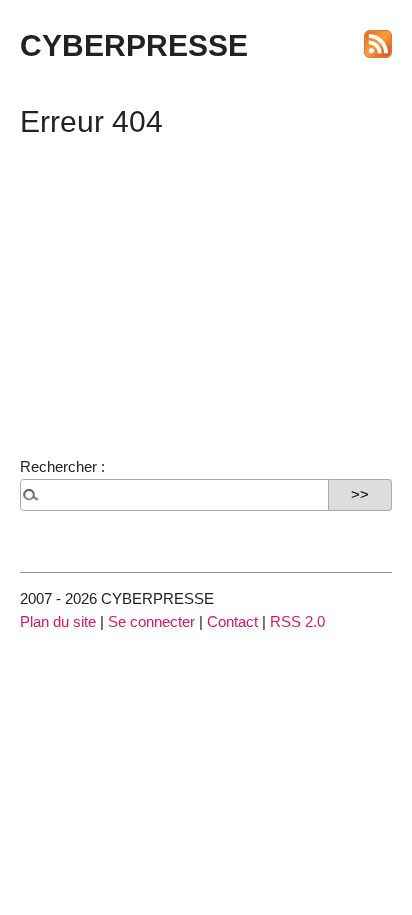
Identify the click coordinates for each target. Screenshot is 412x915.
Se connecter (151, 621)
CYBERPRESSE (134, 45)
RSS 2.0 (297, 621)
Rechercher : (62, 466)
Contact (232, 621)
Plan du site (58, 621)
